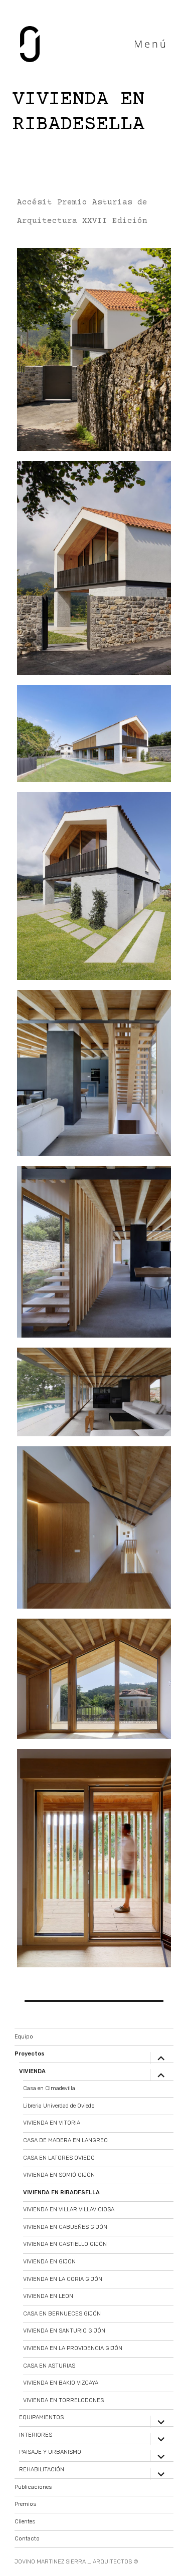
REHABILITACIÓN (42, 2470)
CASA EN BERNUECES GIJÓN (62, 2314)
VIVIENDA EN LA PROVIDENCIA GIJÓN (73, 2348)
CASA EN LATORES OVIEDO (59, 2158)
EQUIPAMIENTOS (41, 2417)
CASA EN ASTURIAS (49, 2366)
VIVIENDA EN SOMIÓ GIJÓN (59, 2175)
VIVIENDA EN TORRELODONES (63, 2400)
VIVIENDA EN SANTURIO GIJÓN (64, 2331)
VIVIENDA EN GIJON (49, 2262)
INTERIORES (36, 2435)
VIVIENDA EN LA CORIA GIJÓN (63, 2279)
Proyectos (30, 2054)
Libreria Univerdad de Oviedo (59, 2106)
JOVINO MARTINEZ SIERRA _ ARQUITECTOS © (76, 2562)
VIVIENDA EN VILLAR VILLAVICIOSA (69, 2210)
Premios (25, 2504)
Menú (151, 44)
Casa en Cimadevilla (49, 2088)
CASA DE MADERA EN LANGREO (65, 2140)
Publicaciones (33, 2487)
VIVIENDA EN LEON (48, 2296)
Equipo (24, 2037)
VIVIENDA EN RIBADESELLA (61, 2193)
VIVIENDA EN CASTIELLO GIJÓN (65, 2244)
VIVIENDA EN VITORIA (52, 2123)
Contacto (27, 2539)
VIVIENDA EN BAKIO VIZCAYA (61, 2383)
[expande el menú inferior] (161, 2058)
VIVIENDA (32, 2071)
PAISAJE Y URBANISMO (50, 2452)
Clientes (25, 2522)
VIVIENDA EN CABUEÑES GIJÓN (65, 2227)
